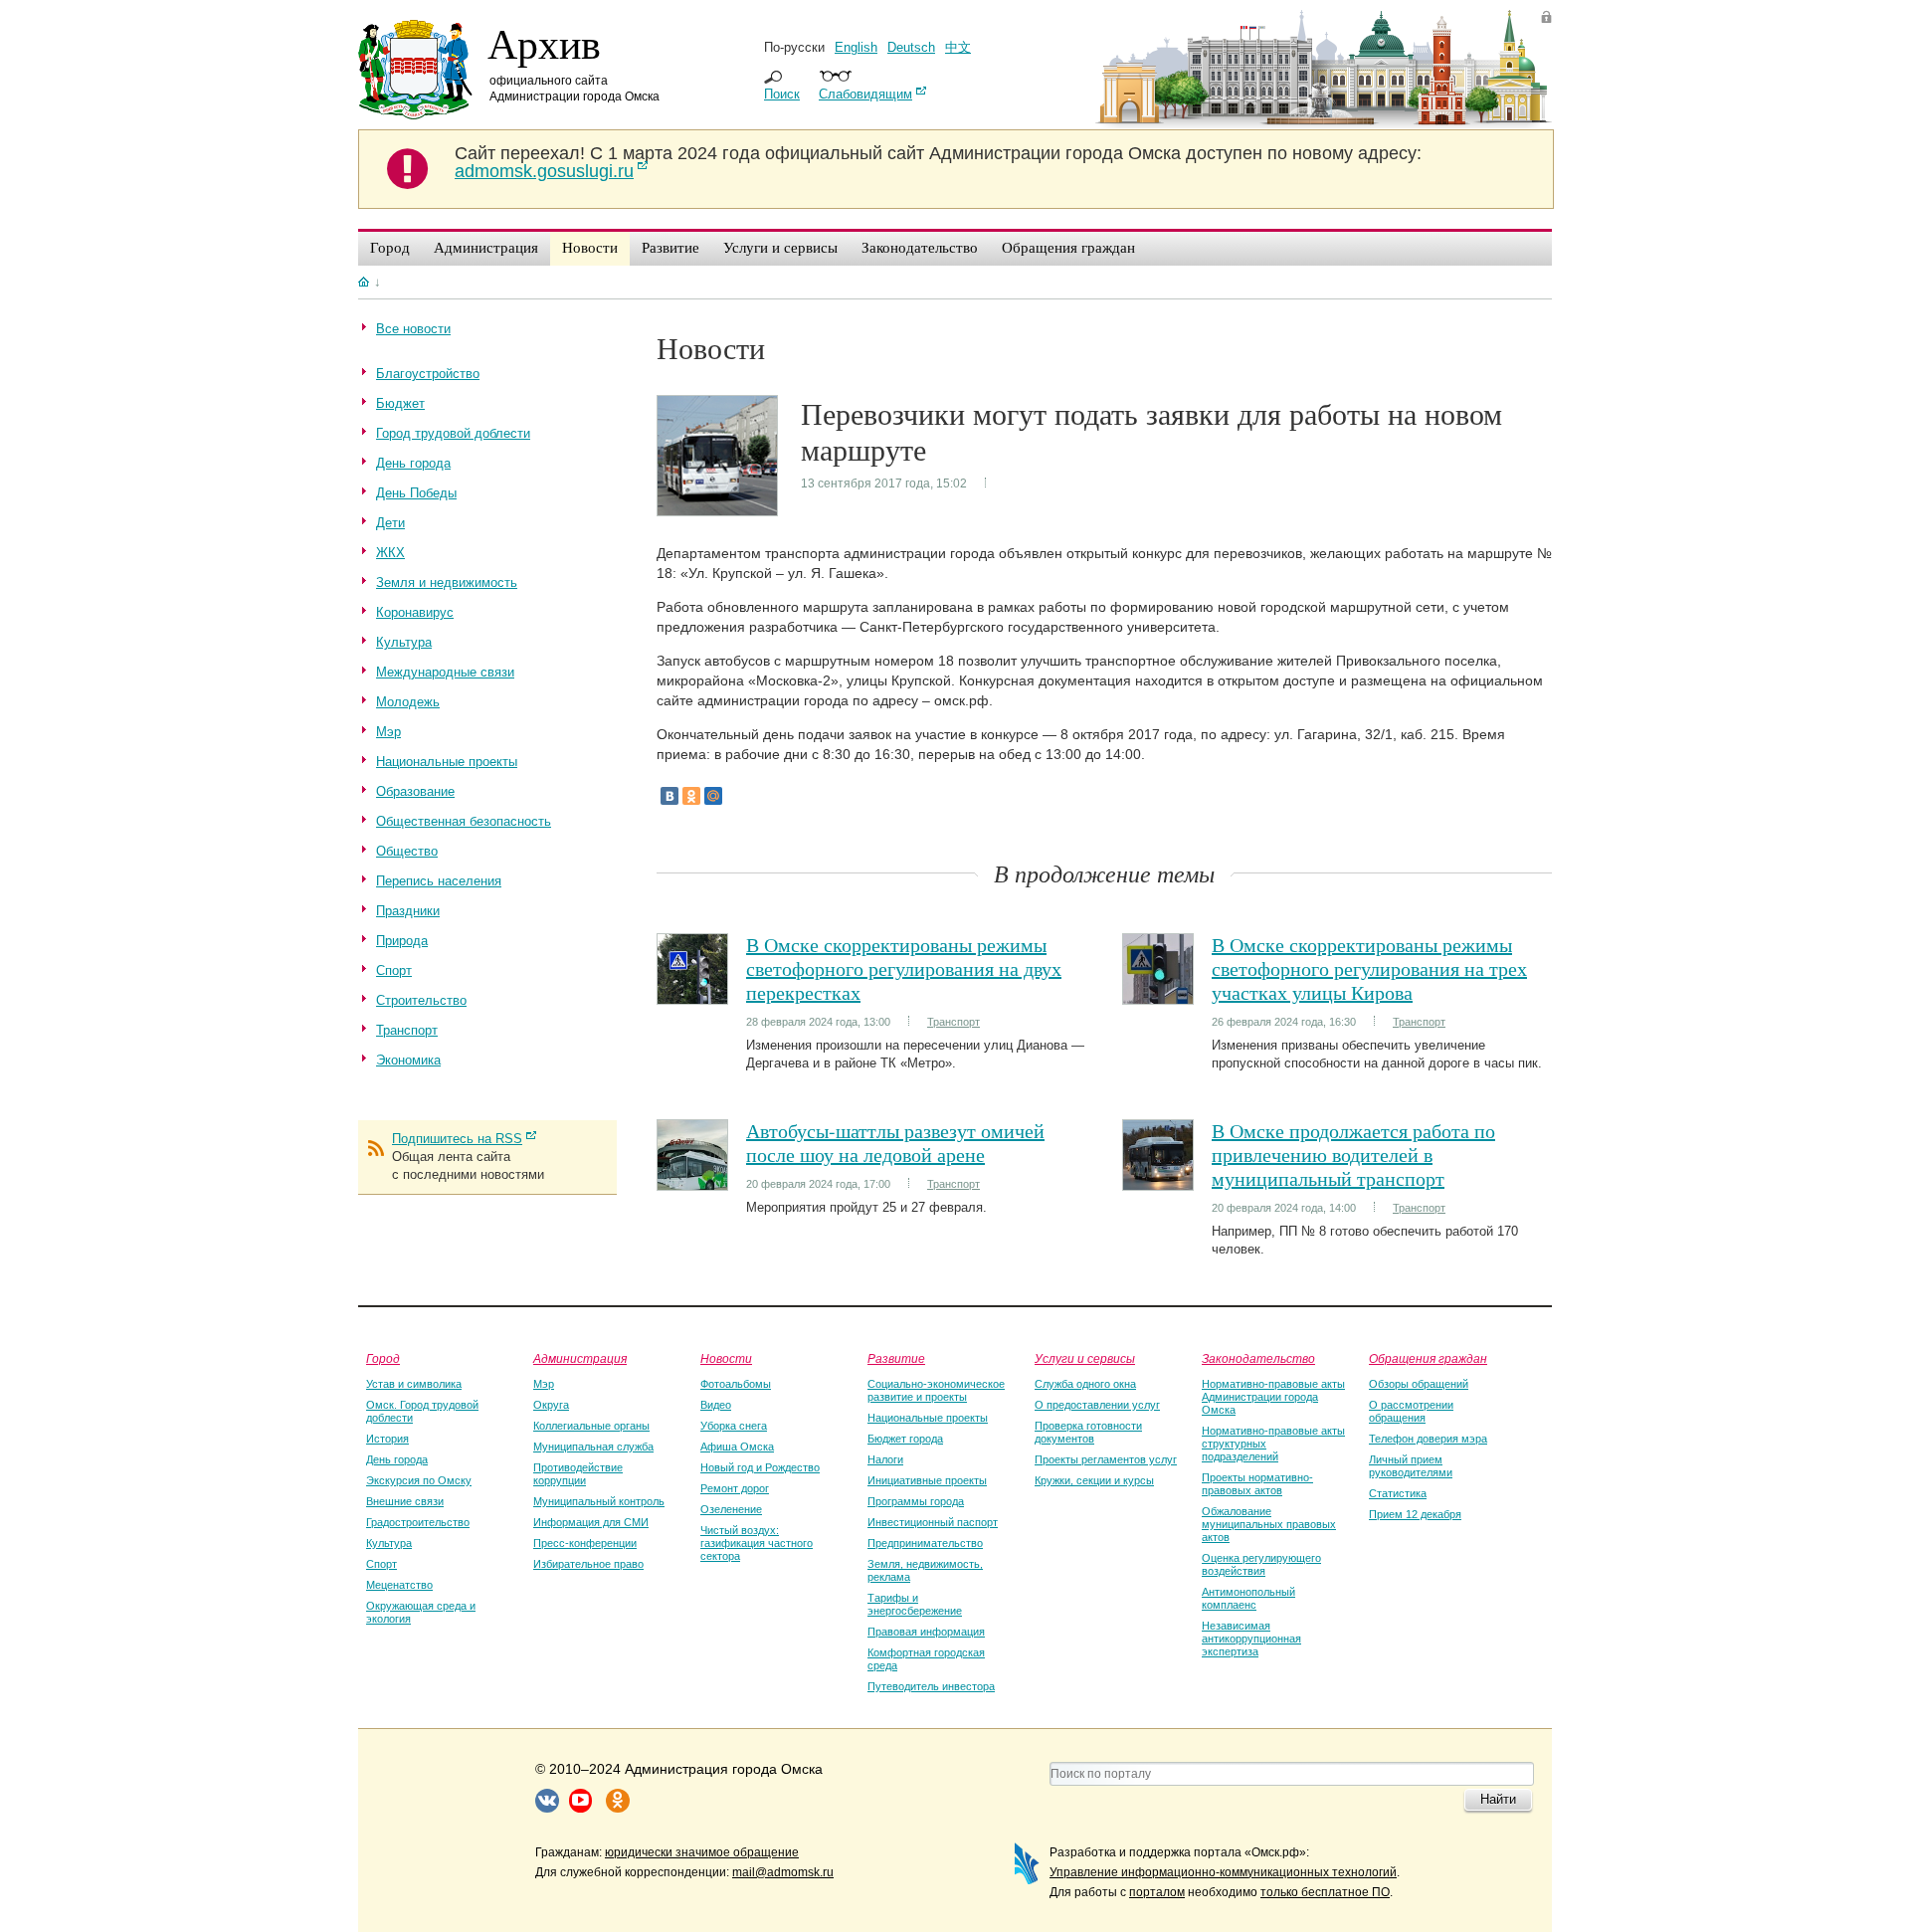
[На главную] (364, 282)
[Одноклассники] (691, 796)
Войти (1546, 16)
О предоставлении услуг (1097, 1405)
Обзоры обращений (1419, 1384)
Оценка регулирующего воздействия (1261, 1564)
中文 (958, 47)
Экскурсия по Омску (419, 1480)
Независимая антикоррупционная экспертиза (1251, 1639)
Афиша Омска (737, 1447)
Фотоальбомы (736, 1384)
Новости (726, 1358)
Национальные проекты (928, 1418)
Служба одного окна (1085, 1384)
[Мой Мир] (713, 796)
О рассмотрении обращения (1411, 1411)
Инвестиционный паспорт (933, 1522)
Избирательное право (588, 1564)
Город (383, 1358)
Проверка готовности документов (1088, 1432)
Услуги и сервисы (1085, 1358)
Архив (544, 43)
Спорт (382, 1564)
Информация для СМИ (591, 1522)
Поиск (782, 94)
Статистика (1398, 1493)
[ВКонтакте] (669, 796)
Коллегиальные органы (591, 1426)
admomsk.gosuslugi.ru (544, 171)
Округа (551, 1405)
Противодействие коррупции (578, 1474)
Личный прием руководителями (1411, 1466)
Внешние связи (405, 1501)
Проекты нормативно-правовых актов (1257, 1484)
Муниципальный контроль (599, 1501)
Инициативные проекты (927, 1480)
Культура (389, 1543)
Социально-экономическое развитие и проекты (936, 1390)
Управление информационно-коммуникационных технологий (1223, 1872)
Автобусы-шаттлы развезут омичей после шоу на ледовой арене (895, 1143)
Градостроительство (418, 1522)
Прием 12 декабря (1415, 1514)
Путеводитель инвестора (931, 1686)
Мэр (544, 1384)
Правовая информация (926, 1632)
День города (397, 1459)
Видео (716, 1405)
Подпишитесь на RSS (457, 1139)
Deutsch (911, 47)
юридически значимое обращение (702, 1852)
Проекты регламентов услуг (1106, 1459)
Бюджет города (905, 1439)
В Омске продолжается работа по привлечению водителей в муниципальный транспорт (1353, 1155)
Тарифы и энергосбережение (915, 1604)
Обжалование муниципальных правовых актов (1269, 1524)
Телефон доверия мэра (1428, 1439)
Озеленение (731, 1509)
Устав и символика (414, 1384)
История (387, 1439)
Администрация (580, 1358)
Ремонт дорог (735, 1488)
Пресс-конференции (585, 1543)
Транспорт (954, 1022)
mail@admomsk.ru (783, 1872)
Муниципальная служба (593, 1447)
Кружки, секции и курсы (1094, 1480)
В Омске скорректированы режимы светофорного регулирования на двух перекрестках (904, 968)
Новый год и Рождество (760, 1467)
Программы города (916, 1501)
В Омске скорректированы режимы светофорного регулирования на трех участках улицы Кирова (1369, 968)
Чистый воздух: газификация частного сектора (757, 1543)
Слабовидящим (865, 94)
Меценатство (399, 1585)
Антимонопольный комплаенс (1248, 1598)
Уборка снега (734, 1426)
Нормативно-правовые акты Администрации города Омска (1273, 1397)
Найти (1498, 1799)
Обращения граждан (1428, 1358)
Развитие (896, 1358)
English (856, 47)
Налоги (885, 1459)
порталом (1157, 1892)
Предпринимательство (925, 1543)
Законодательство (1258, 1358)
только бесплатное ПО (1325, 1892)
